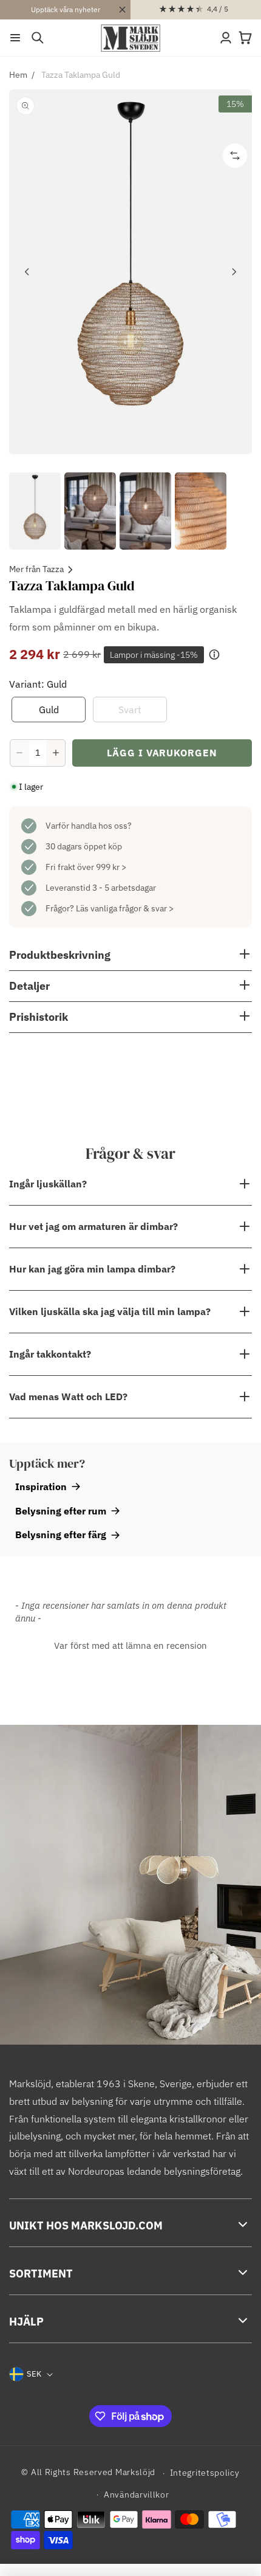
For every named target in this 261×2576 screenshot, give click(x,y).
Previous (27, 272)
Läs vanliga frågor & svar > (125, 908)
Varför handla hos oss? (89, 826)
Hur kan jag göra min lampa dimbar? (92, 1269)
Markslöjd (135, 2473)
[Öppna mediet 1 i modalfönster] (130, 272)
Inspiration (41, 1487)
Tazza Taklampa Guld (81, 75)
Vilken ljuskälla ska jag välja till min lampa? (110, 1311)
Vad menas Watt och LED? (68, 1397)
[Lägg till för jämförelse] (235, 156)
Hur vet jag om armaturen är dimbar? (93, 1226)
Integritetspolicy (205, 2473)
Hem (18, 75)
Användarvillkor (137, 2495)
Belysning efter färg (61, 1535)
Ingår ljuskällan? (48, 1184)
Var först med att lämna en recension (130, 1645)
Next (234, 272)
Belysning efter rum (61, 1511)
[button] (15, 38)
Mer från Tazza (36, 569)
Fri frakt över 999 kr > (86, 867)
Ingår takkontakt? (50, 1354)
